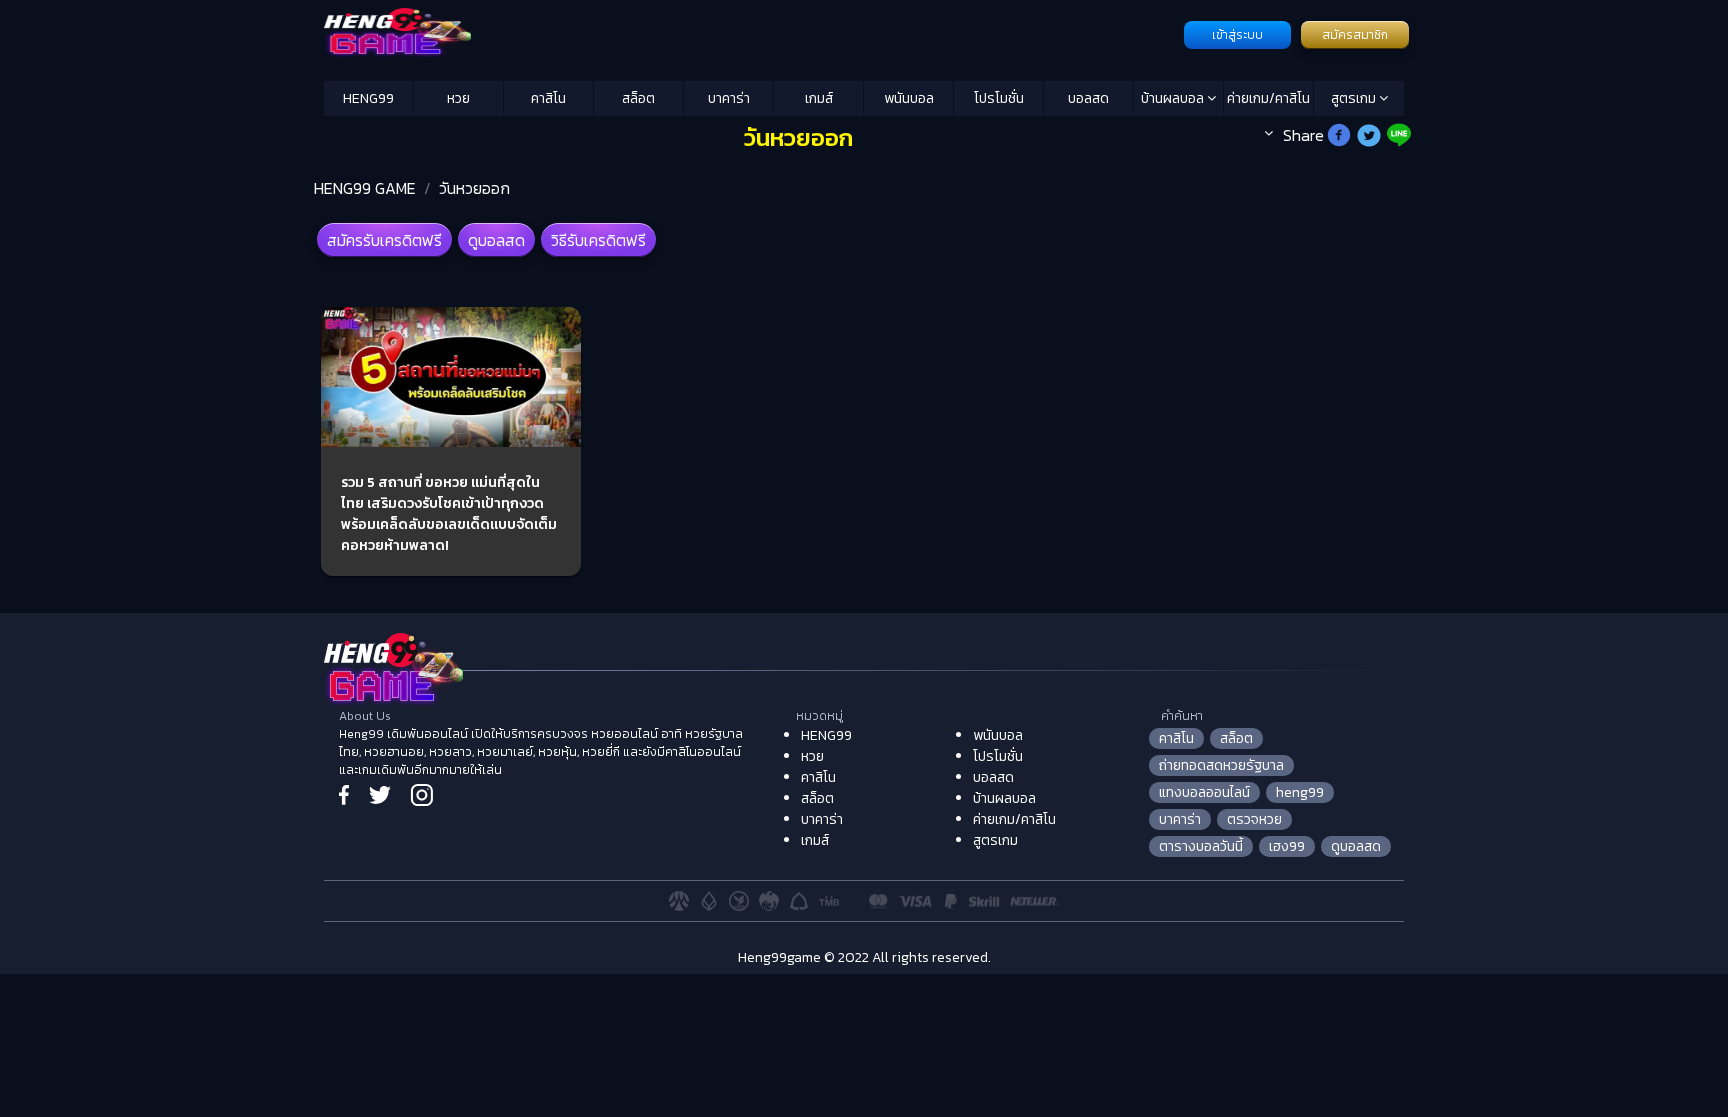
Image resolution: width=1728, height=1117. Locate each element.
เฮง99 (1287, 846)
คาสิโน (548, 98)
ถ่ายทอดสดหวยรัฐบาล (1221, 765)
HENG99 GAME (365, 188)
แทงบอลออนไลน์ (1204, 792)
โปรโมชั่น (999, 98)
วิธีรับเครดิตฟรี (598, 240)
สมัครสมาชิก (1355, 35)
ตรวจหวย (1254, 819)
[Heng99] (751, 33)
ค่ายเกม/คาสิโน (1268, 98)
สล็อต (638, 98)
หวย (458, 98)
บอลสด (1088, 98)
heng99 (1300, 792)
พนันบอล (909, 98)
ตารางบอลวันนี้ (1201, 846)
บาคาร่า (729, 98)
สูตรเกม (1355, 98)
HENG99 (368, 98)
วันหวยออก (474, 188)
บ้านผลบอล (1174, 98)
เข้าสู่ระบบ (1237, 35)
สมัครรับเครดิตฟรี (384, 240)
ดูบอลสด (496, 240)
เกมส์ (819, 98)
